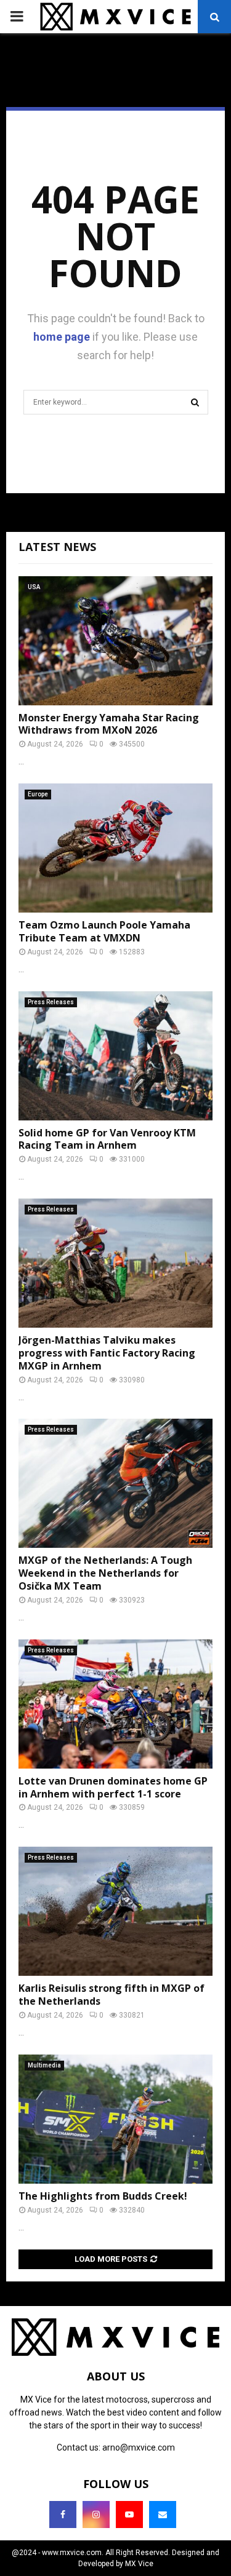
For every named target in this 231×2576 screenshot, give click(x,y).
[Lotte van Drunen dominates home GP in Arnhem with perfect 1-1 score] (115, 1704)
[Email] (163, 2515)
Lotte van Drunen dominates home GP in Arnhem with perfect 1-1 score (113, 1787)
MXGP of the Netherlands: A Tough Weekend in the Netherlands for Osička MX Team (105, 1573)
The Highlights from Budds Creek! (103, 2196)
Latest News (57, 547)
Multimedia (44, 2065)
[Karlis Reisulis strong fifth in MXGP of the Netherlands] (115, 1911)
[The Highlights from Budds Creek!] (115, 2119)
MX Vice (139, 2564)
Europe (38, 794)
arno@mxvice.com (139, 2447)
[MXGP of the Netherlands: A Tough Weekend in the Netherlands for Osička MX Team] (115, 1483)
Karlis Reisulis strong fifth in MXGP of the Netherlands (111, 1995)
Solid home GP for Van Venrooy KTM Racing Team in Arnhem (107, 1139)
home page (62, 337)
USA (34, 587)
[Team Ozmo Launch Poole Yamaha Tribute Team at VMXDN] (115, 848)
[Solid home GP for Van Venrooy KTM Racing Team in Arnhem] (115, 1056)
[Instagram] (96, 2515)
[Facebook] (63, 2515)
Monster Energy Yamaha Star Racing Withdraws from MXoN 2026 (109, 724)
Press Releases (51, 1002)
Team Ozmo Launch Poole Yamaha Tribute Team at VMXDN (104, 931)
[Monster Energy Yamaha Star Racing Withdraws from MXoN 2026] (115, 641)
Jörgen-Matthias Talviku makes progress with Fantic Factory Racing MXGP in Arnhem (107, 1353)
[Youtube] (129, 2515)
